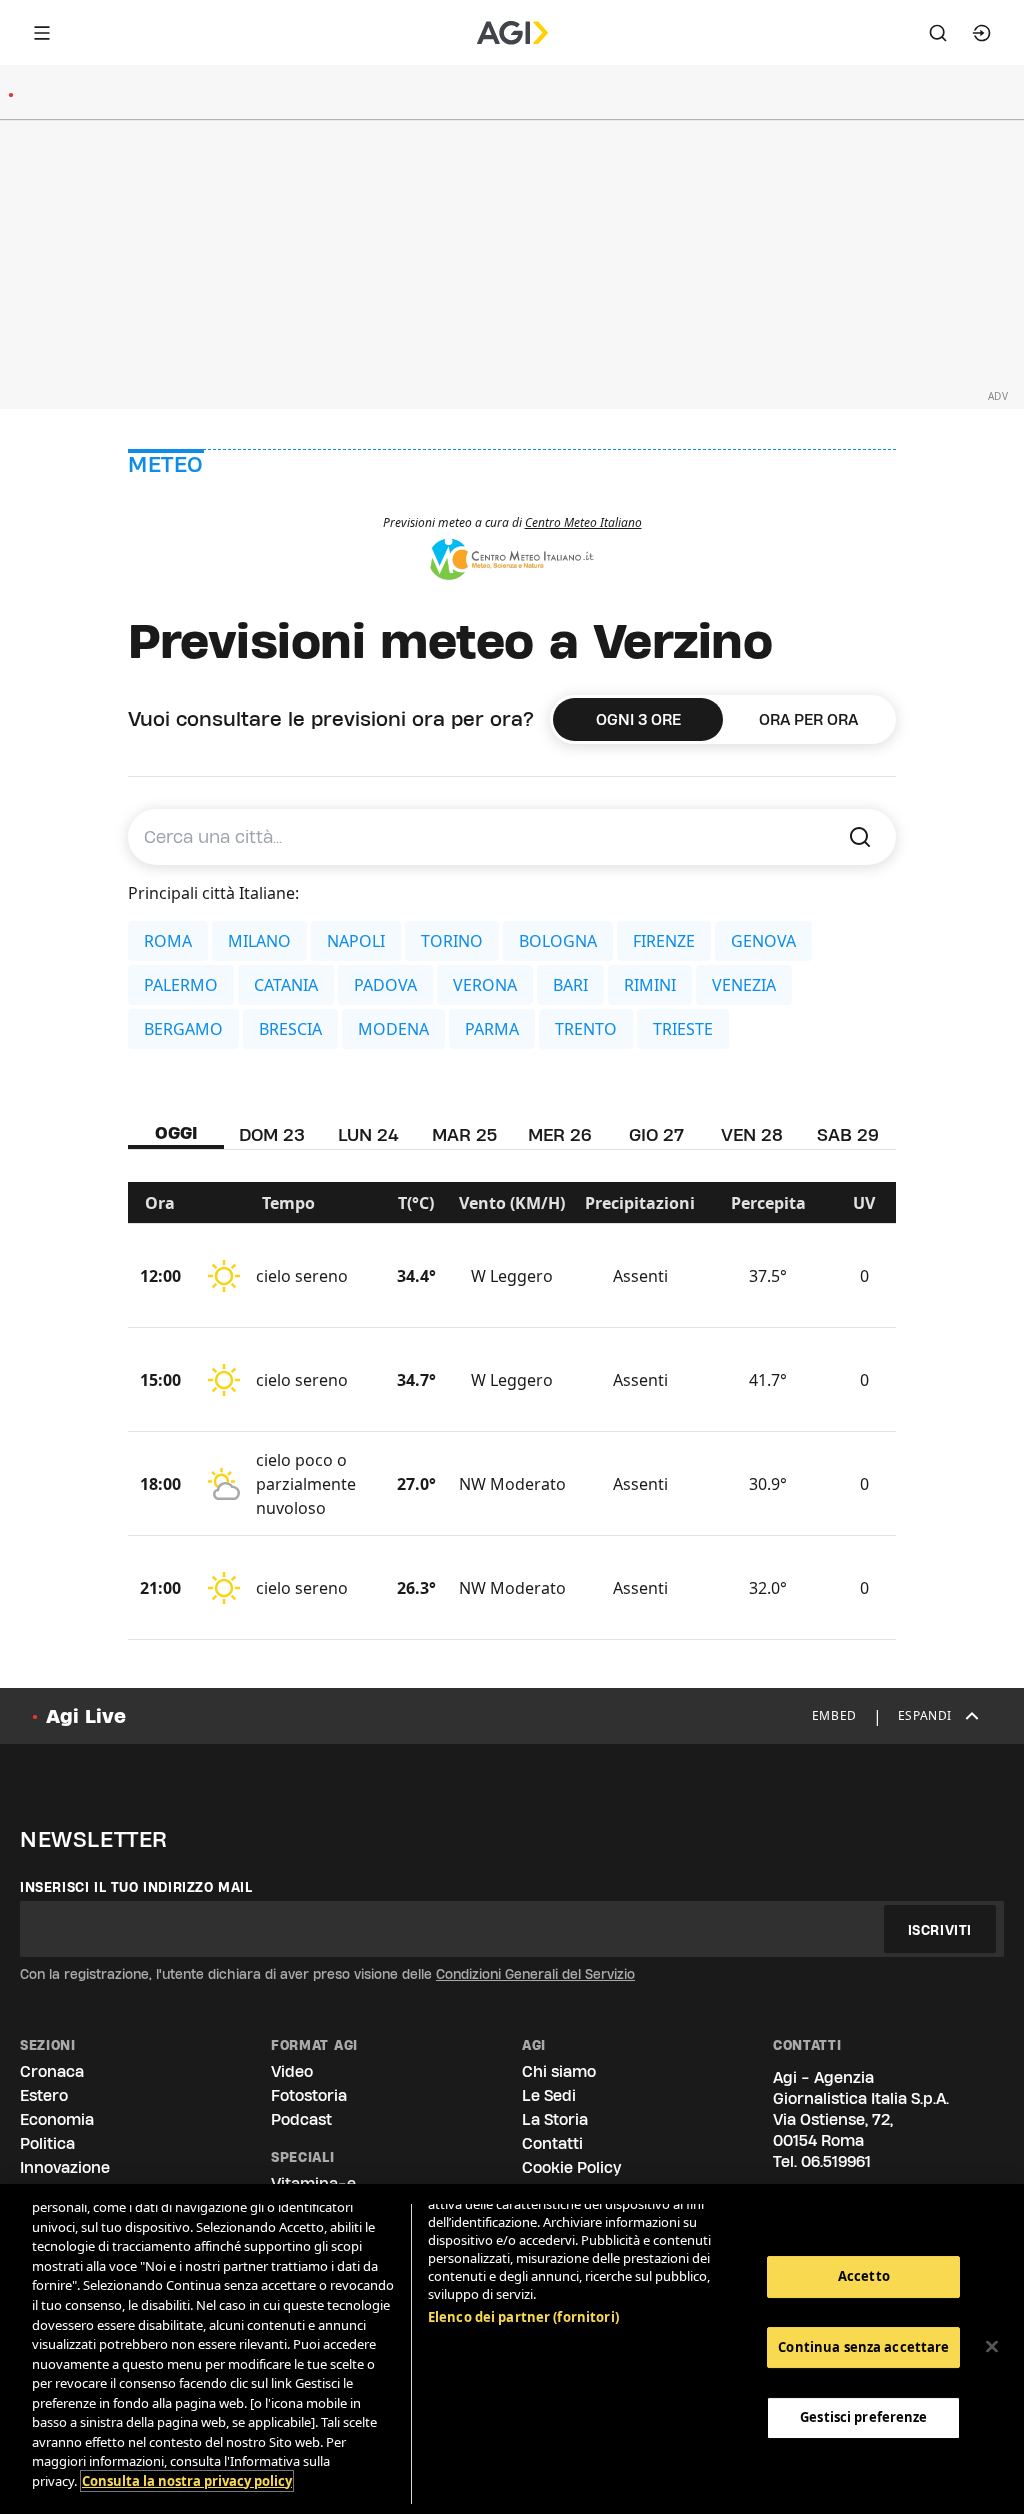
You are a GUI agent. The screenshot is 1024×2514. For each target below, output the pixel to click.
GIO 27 (656, 1134)
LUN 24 (368, 1134)
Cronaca (52, 2071)
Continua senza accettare (863, 2347)
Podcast (301, 2119)
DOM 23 (272, 1134)
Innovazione (65, 2167)
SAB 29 (848, 1134)
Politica (47, 2143)
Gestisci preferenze (863, 2417)
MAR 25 (464, 1134)
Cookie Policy (571, 2167)
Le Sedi (549, 2095)
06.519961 (836, 2161)
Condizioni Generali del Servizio (535, 1974)
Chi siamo (559, 2071)
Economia (57, 2119)
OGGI (176, 1132)
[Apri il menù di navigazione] (42, 33)
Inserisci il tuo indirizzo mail (136, 1887)
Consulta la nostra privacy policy (187, 2481)
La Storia (555, 2119)
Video (292, 2071)
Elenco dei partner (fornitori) (523, 2317)
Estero (44, 2095)
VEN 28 (752, 1134)
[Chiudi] (992, 2347)
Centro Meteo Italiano (583, 522)
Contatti (552, 2143)
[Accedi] (982, 33)
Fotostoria (309, 2095)
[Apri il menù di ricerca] (938, 33)
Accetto (864, 2276)
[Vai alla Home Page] (512, 33)
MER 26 (560, 1134)
